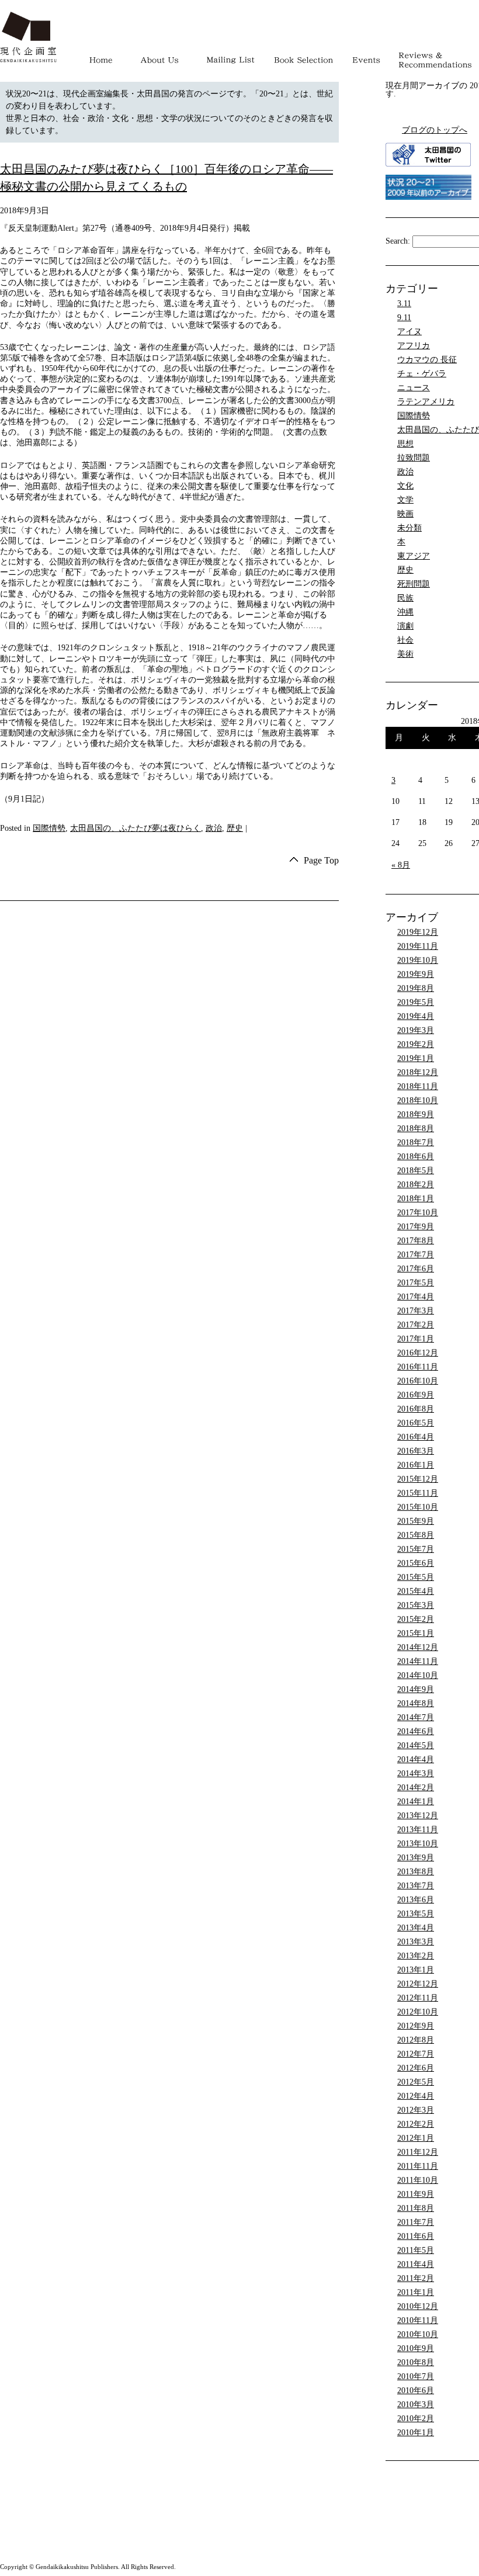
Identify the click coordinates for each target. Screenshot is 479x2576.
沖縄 (405, 612)
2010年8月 (416, 2362)
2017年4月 (416, 1297)
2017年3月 (416, 1311)
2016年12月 (418, 1353)
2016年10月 (418, 1381)
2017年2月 (416, 1325)
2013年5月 (416, 1914)
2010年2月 (416, 2419)
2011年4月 (416, 2264)
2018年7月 (416, 1143)
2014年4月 (416, 1759)
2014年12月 (418, 1647)
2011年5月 (416, 2250)
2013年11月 (418, 1830)
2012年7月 (416, 2054)
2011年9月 (416, 2194)
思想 (405, 444)
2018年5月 (416, 1171)
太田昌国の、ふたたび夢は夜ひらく (136, 828)
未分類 (409, 528)
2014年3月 (416, 1774)
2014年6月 (416, 1731)
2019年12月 (418, 932)
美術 (405, 654)
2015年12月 (418, 1479)
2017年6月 (416, 1269)
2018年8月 (416, 1128)
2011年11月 (418, 2166)
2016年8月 (416, 1409)
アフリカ (414, 346)
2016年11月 (418, 1367)
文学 (405, 500)
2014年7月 (416, 1717)
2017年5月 (416, 1283)
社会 (405, 640)
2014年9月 (416, 1689)
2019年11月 (418, 946)
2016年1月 (416, 1465)
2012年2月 (416, 2124)
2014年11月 (418, 1661)
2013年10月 (418, 1844)
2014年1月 (416, 1802)
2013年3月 (416, 1942)
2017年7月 (416, 1255)
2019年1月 (416, 1058)
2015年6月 (416, 1563)
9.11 (404, 318)
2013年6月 (416, 1900)
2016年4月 (416, 1437)
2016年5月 (416, 1423)
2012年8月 (416, 2040)
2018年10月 (418, 1100)
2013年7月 (416, 1886)
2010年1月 (416, 2433)
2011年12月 (418, 2152)
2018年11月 (418, 1086)
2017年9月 (416, 1227)
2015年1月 (416, 1633)
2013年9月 (416, 1858)
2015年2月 (416, 1619)
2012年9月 (416, 2026)
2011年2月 (416, 2278)
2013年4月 (416, 1928)
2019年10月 (418, 960)
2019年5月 (416, 1002)
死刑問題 (414, 584)
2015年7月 (416, 1549)
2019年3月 (416, 1030)
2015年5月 (416, 1577)
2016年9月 (416, 1395)
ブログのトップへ (435, 130)
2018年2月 (416, 1185)
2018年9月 (416, 1114)
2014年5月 (416, 1745)
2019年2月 (416, 1044)
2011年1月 (416, 2292)
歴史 (235, 828)
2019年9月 (416, 974)
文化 (405, 486)
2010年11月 (418, 2320)
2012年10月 (418, 2012)
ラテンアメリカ (426, 402)
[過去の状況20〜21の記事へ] (428, 197)
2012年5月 (416, 2082)
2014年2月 (416, 1788)
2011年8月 (416, 2208)
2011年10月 (418, 2180)
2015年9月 (416, 1521)
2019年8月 (416, 988)
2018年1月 (416, 1199)
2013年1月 (416, 1970)
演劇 (405, 626)
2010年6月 (416, 2390)
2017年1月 (416, 1339)
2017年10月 (418, 1213)
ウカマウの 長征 (427, 360)
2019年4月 (416, 1016)
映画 (405, 514)
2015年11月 (418, 1493)
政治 (214, 828)
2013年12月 (418, 1816)
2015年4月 (416, 1591)
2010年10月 (418, 2334)
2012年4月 (416, 2096)
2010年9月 (416, 2348)
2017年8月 (416, 1241)
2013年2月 (416, 1956)
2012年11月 (418, 1998)
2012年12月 (418, 1984)
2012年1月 (416, 2138)
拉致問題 (414, 458)
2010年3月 (416, 2405)
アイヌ (409, 332)
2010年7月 (416, 2376)
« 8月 (401, 865)
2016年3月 (416, 1451)
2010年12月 (418, 2306)
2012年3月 (416, 2110)
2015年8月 (416, 1535)
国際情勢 (49, 828)
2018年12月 (418, 1072)
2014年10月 (418, 1675)
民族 (405, 598)
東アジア (414, 556)
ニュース (414, 388)
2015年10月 (418, 1507)
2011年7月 (416, 2222)
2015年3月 (416, 1605)
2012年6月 (416, 2068)
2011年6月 (416, 2236)
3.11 (404, 304)
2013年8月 (416, 1872)
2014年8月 (416, 1703)
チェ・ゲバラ (422, 374)
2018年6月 (416, 1157)
